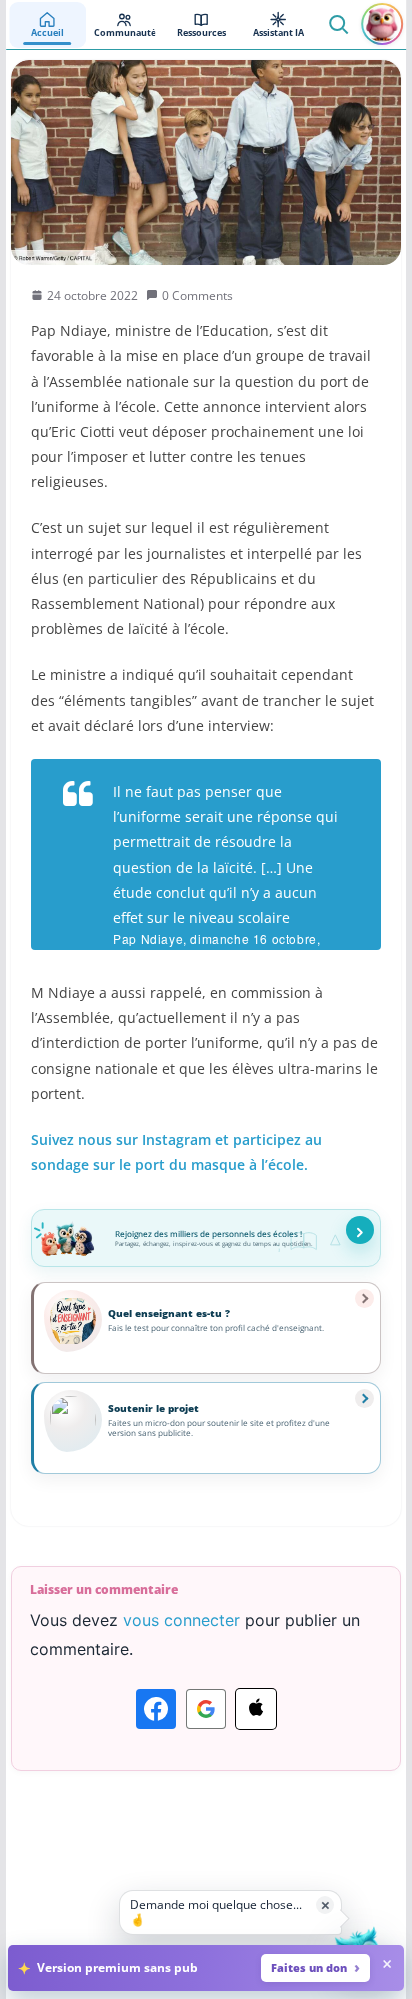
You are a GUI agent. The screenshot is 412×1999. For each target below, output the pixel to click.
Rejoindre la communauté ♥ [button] (360, 1230)
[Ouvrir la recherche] (338, 24)
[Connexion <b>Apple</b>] (256, 1709)
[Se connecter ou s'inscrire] (382, 24)
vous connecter (181, 1620)
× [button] (325, 1904)
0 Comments (197, 295)
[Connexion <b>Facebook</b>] (156, 1709)
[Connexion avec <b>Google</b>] (206, 1709)
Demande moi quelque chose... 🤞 (216, 1911)
